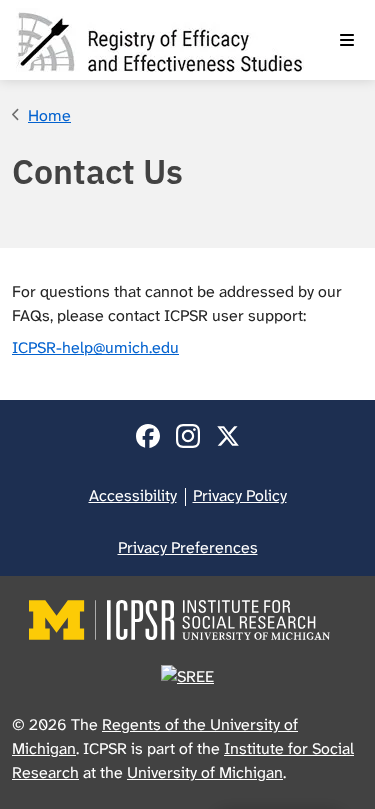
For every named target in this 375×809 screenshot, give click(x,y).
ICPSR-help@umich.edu (95, 347)
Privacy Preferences (188, 547)
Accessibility (133, 495)
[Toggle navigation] (347, 40)
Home (49, 115)
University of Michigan (205, 772)
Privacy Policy (240, 495)
